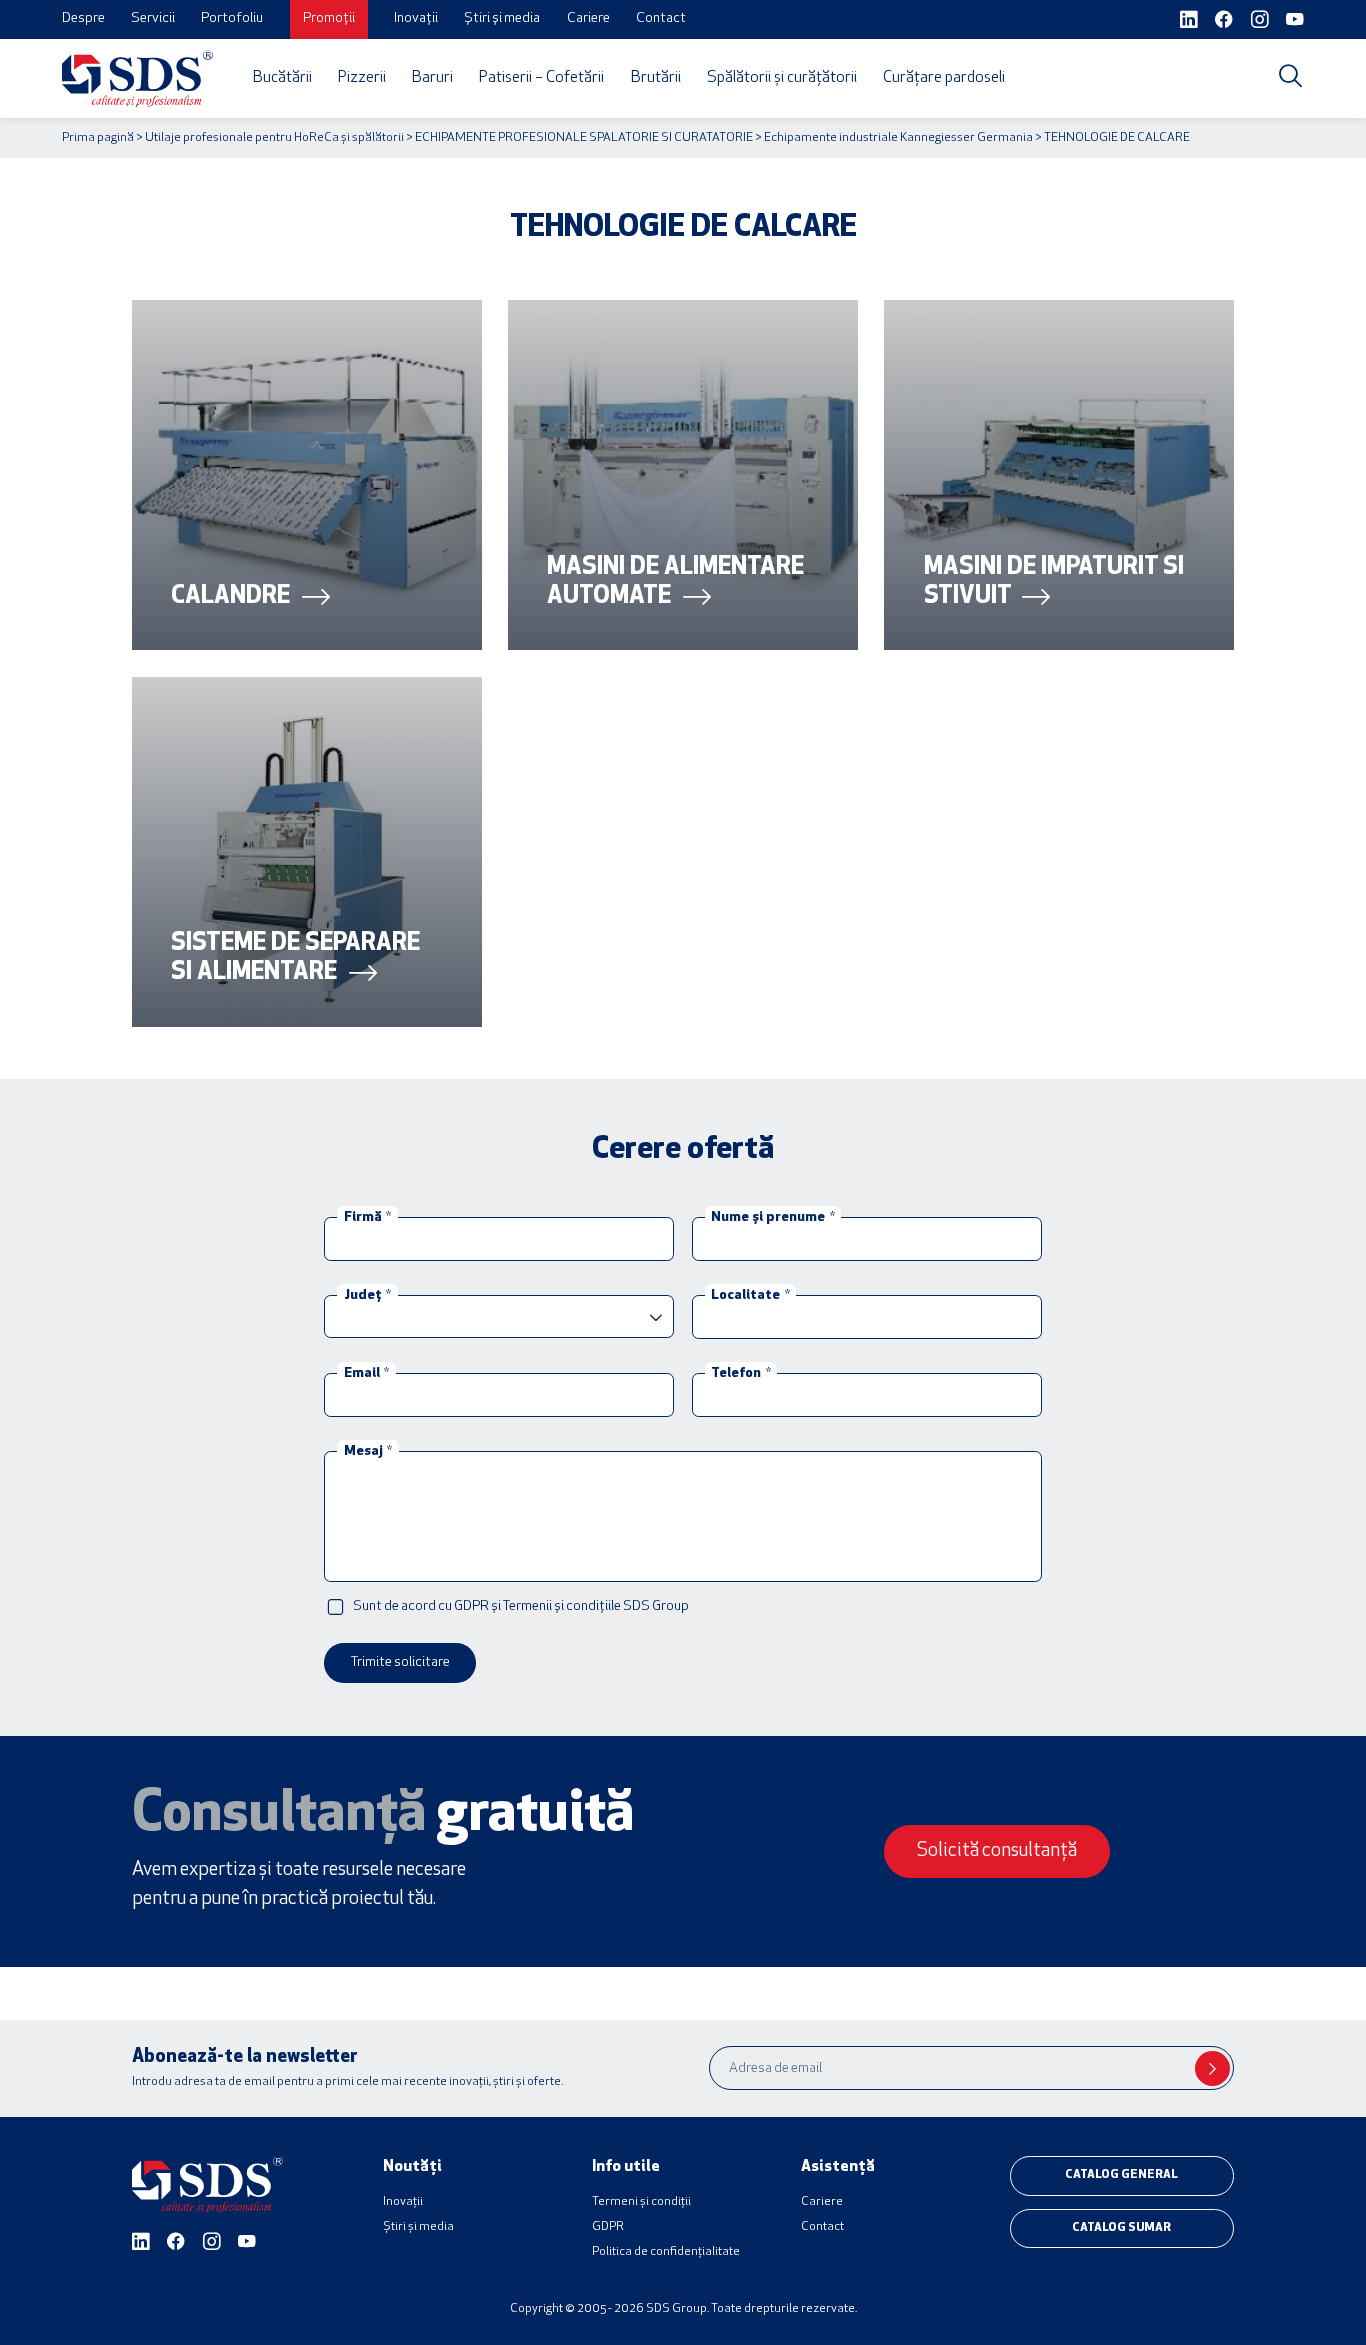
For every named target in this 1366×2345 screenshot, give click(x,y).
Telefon (740, 1372)
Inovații (416, 18)
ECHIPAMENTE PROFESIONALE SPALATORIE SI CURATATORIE (584, 138)
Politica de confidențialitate (666, 2252)
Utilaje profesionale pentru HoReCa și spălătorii (274, 138)
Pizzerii (362, 78)
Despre (83, 18)
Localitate (750, 1294)
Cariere (588, 18)
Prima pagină (98, 138)
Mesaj (368, 1450)
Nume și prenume (772, 1216)
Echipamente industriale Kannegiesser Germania (898, 138)
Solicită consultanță (997, 1851)
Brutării (656, 78)
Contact (661, 18)
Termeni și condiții (641, 2202)
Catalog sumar (1121, 2228)
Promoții (329, 18)
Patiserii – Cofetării (541, 78)
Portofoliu (232, 18)
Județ (367, 1294)
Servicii (153, 18)
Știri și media (502, 18)
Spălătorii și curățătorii (782, 78)
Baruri (432, 78)
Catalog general (1121, 2175)
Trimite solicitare (400, 1662)
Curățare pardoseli (944, 78)
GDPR (608, 2227)
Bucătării (282, 78)
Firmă (367, 1216)
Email (366, 1372)
